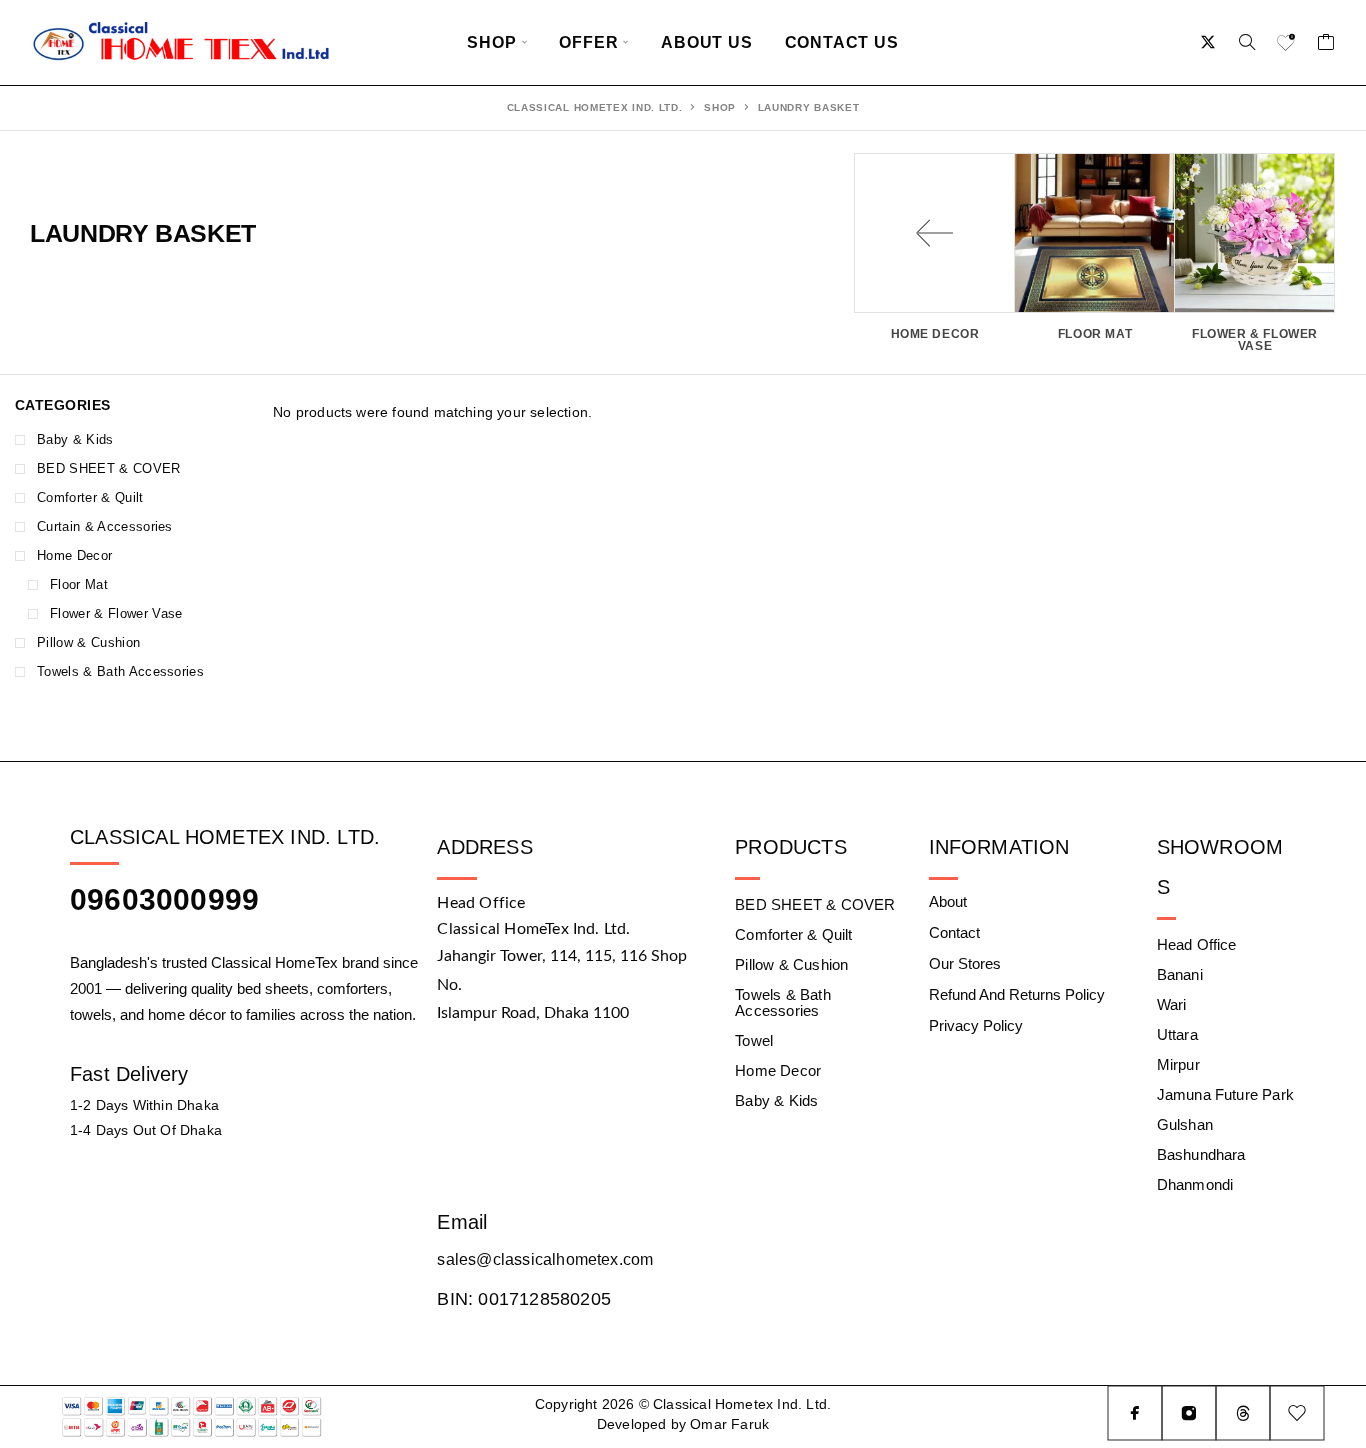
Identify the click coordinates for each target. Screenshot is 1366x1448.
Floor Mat (79, 584)
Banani (1180, 974)
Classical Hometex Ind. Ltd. (595, 107)
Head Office (1197, 944)
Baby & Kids (75, 439)
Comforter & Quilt (90, 497)
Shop (491, 42)
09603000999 (164, 899)
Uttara (1177, 1034)
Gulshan (1185, 1124)
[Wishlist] (1287, 45)
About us (706, 42)
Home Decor (74, 555)
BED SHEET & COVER (109, 468)
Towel (754, 1040)
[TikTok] (1243, 1413)
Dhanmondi (1195, 1184)
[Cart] (1326, 45)
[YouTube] (1297, 1413)
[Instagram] (1189, 1413)
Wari (1172, 1004)
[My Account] (1208, 42)
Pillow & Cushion (88, 642)
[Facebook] (1135, 1413)
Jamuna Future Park (1225, 1094)
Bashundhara (1201, 1154)
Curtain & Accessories (105, 526)
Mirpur (1178, 1064)
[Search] (1247, 42)
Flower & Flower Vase (116, 613)
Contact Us (842, 42)
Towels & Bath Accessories (120, 671)
